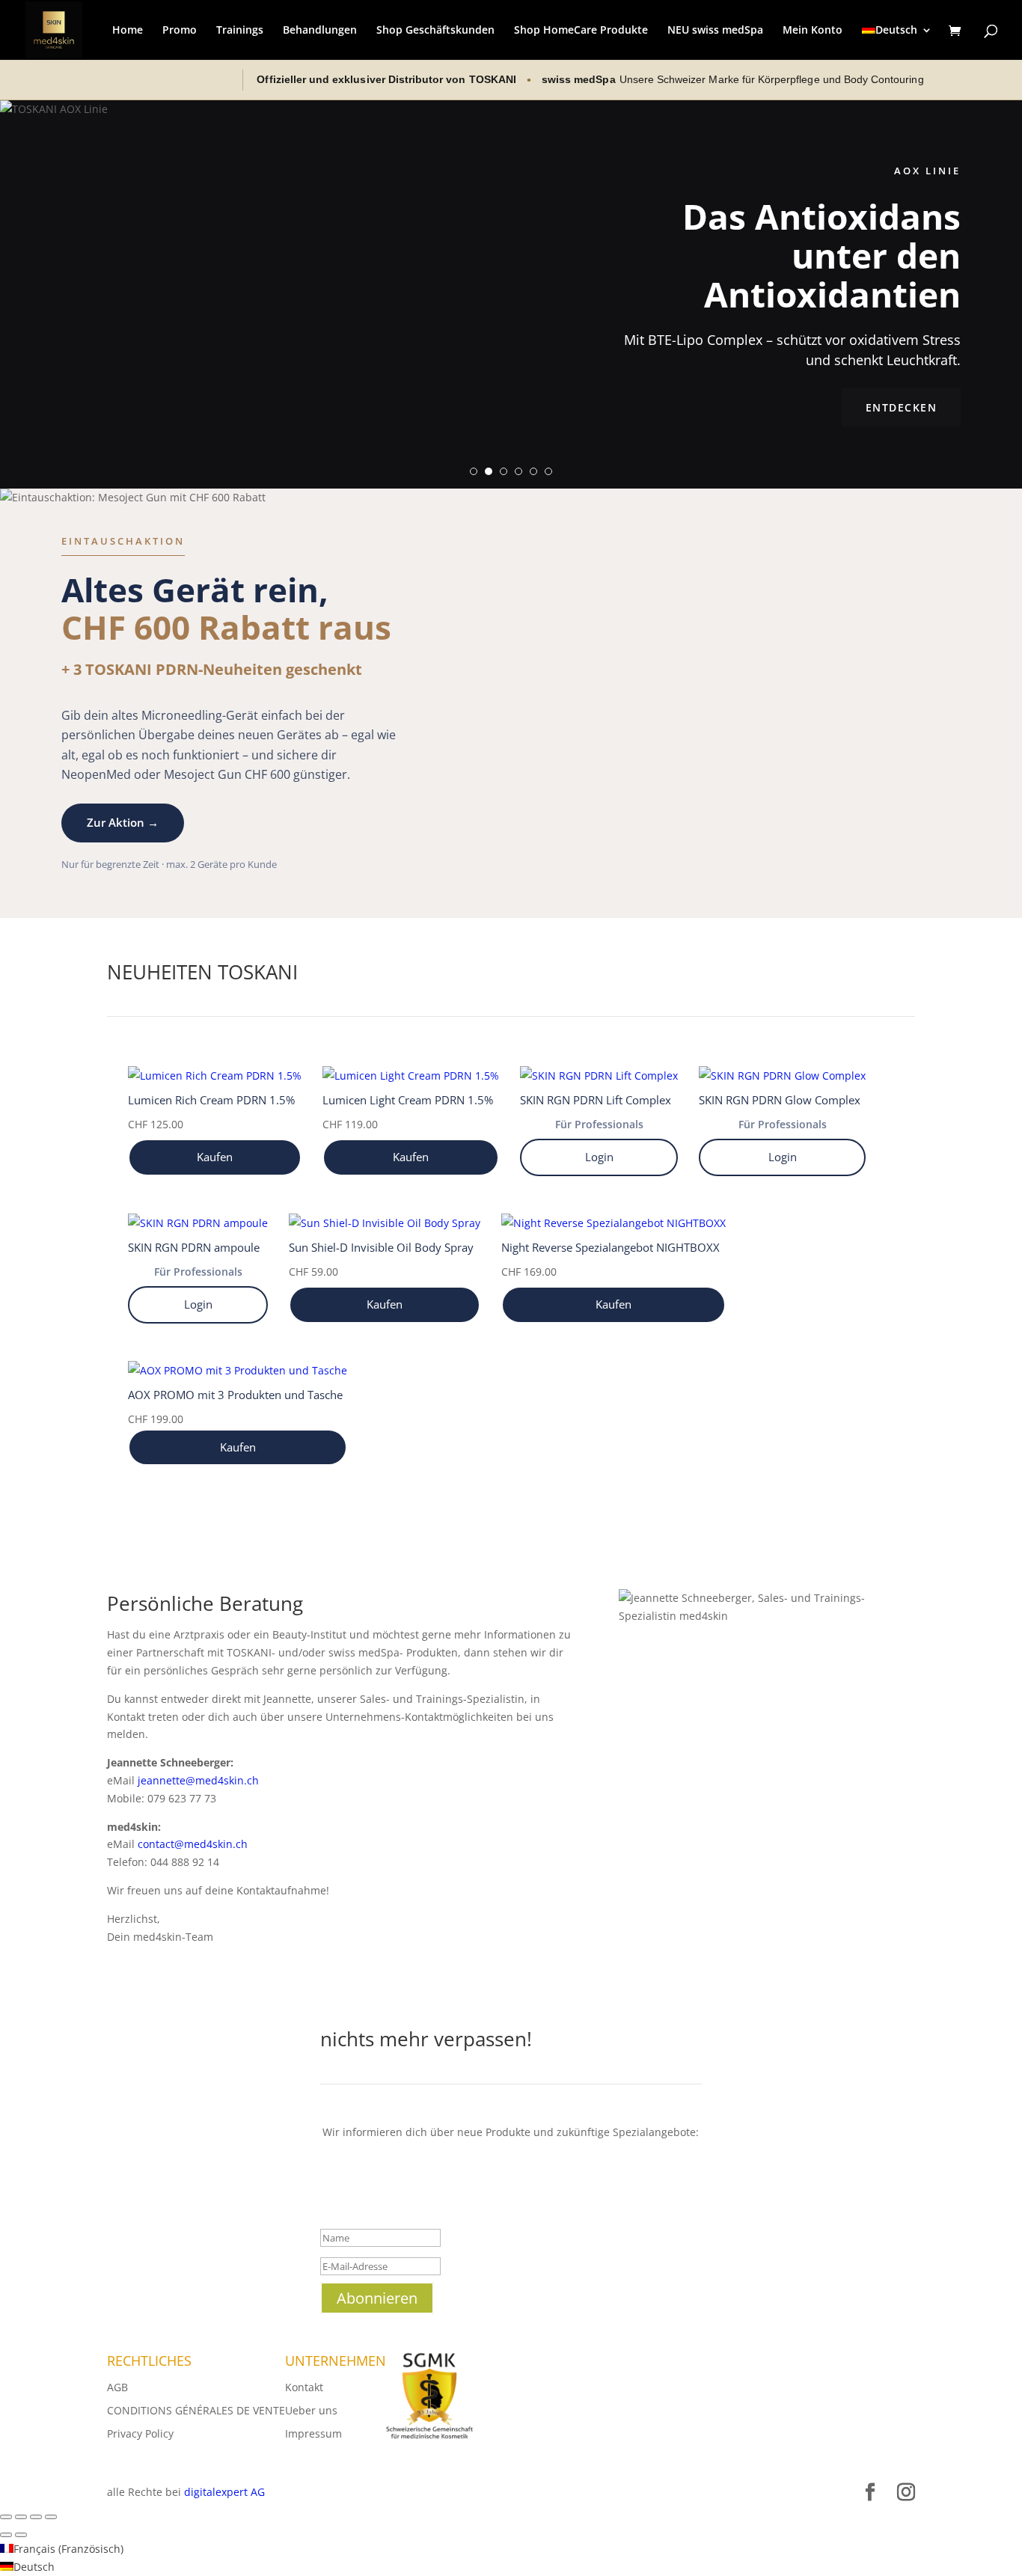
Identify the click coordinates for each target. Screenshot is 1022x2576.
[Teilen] (36, 2517)
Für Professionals (599, 1124)
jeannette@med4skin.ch (198, 1780)
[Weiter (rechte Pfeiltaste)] (21, 2535)
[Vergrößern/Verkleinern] (6, 2517)
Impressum (313, 2433)
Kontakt (304, 2387)
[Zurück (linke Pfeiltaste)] (6, 2535)
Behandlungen (320, 31)
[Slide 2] (489, 471)
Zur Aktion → (123, 822)
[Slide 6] (548, 471)
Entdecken (902, 407)
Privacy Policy (140, 2433)
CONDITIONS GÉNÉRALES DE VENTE (196, 2410)
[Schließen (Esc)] (51, 2517)
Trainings (240, 31)
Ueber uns (311, 2410)
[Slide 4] (518, 471)
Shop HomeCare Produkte (581, 31)
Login (599, 1157)
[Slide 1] (474, 471)
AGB (117, 2387)
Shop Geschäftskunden (435, 31)
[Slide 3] (504, 471)
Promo (180, 31)
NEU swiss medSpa (715, 31)
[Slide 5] (533, 471)
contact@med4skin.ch (193, 1844)
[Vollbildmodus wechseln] (21, 2517)
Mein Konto (813, 31)
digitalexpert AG (224, 2492)
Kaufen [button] (215, 1157)
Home (128, 31)
